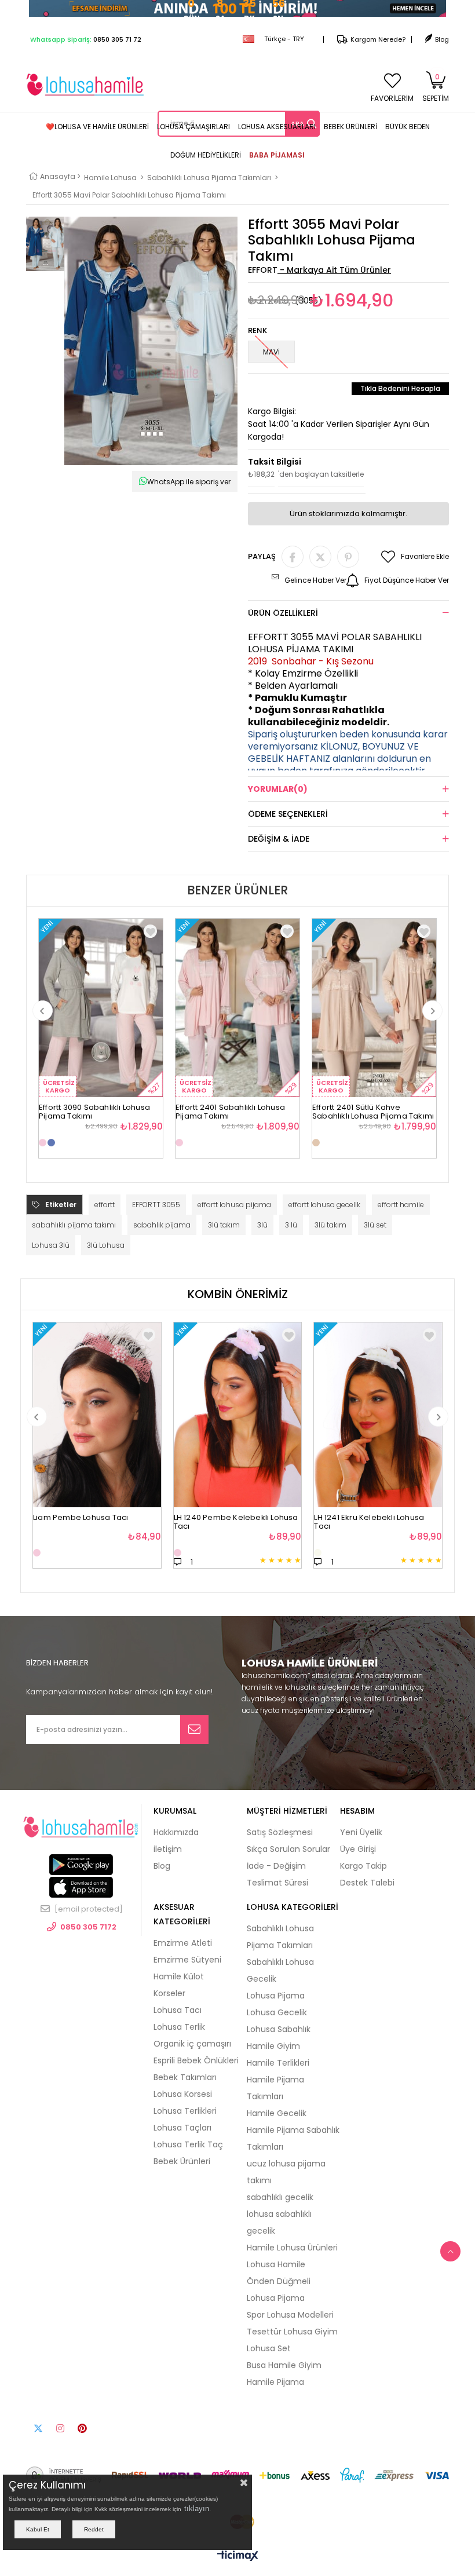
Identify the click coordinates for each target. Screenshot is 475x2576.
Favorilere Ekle (150, 931)
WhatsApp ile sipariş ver (189, 482)
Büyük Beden (408, 127)
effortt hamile (401, 1205)
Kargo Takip (363, 1866)
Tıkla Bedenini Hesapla (400, 388)
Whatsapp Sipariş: (86, 39)
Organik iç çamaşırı (192, 2044)
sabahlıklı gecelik (280, 2197)
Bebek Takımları (185, 2077)
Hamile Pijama (275, 2382)
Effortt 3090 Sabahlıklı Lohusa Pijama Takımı (94, 1108)
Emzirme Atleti (183, 1943)
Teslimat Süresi (277, 1883)
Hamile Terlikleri (278, 2063)
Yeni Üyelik (361, 1832)
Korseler (169, 1993)
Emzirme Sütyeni (187, 1960)
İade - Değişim (276, 1866)
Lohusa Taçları (182, 2128)
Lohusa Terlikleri (185, 2111)
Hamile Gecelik (277, 2113)
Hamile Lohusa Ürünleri (292, 2248)
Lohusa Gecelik (277, 2012)
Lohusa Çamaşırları (193, 127)
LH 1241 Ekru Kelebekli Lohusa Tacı (369, 1519)
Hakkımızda (176, 1832)
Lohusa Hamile (276, 2264)
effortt (105, 1205)
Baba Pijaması (277, 155)
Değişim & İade (279, 839)
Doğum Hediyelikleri (206, 155)
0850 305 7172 (88, 1927)
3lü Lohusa (106, 1245)
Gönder (194, 1730)
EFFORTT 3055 (156, 1205)
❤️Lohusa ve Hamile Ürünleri (97, 127)
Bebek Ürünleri (350, 127)
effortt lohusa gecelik (324, 1205)
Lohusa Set (269, 2348)
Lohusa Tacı (178, 2010)
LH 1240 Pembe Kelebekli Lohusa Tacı (236, 1519)
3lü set (375, 1225)
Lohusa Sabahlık (279, 2029)
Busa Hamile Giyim (284, 2365)
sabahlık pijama (162, 1225)
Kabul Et (38, 2529)
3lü (262, 1225)
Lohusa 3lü (51, 1245)
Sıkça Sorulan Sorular (288, 1849)
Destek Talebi (367, 1883)
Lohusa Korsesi (183, 2094)
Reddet (94, 2529)
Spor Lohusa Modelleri (290, 2315)
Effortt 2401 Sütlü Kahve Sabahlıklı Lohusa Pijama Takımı (373, 1108)
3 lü (291, 1225)
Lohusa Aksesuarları (277, 127)
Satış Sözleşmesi (280, 1832)
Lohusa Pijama (276, 1996)
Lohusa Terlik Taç (188, 2144)
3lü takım (224, 1225)
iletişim (168, 1849)
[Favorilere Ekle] (149, 1335)
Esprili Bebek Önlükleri (196, 2060)
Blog (442, 39)
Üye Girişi (358, 1849)
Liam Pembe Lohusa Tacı (81, 1518)
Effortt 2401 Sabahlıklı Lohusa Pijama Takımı (230, 1108)
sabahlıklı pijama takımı (74, 1225)
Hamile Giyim (273, 2046)
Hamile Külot (179, 1976)
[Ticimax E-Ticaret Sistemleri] (238, 2556)
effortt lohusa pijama (234, 1205)
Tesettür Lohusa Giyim (292, 2332)
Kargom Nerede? (378, 39)
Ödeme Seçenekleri (288, 814)
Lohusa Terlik (179, 2027)
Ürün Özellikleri (283, 613)
